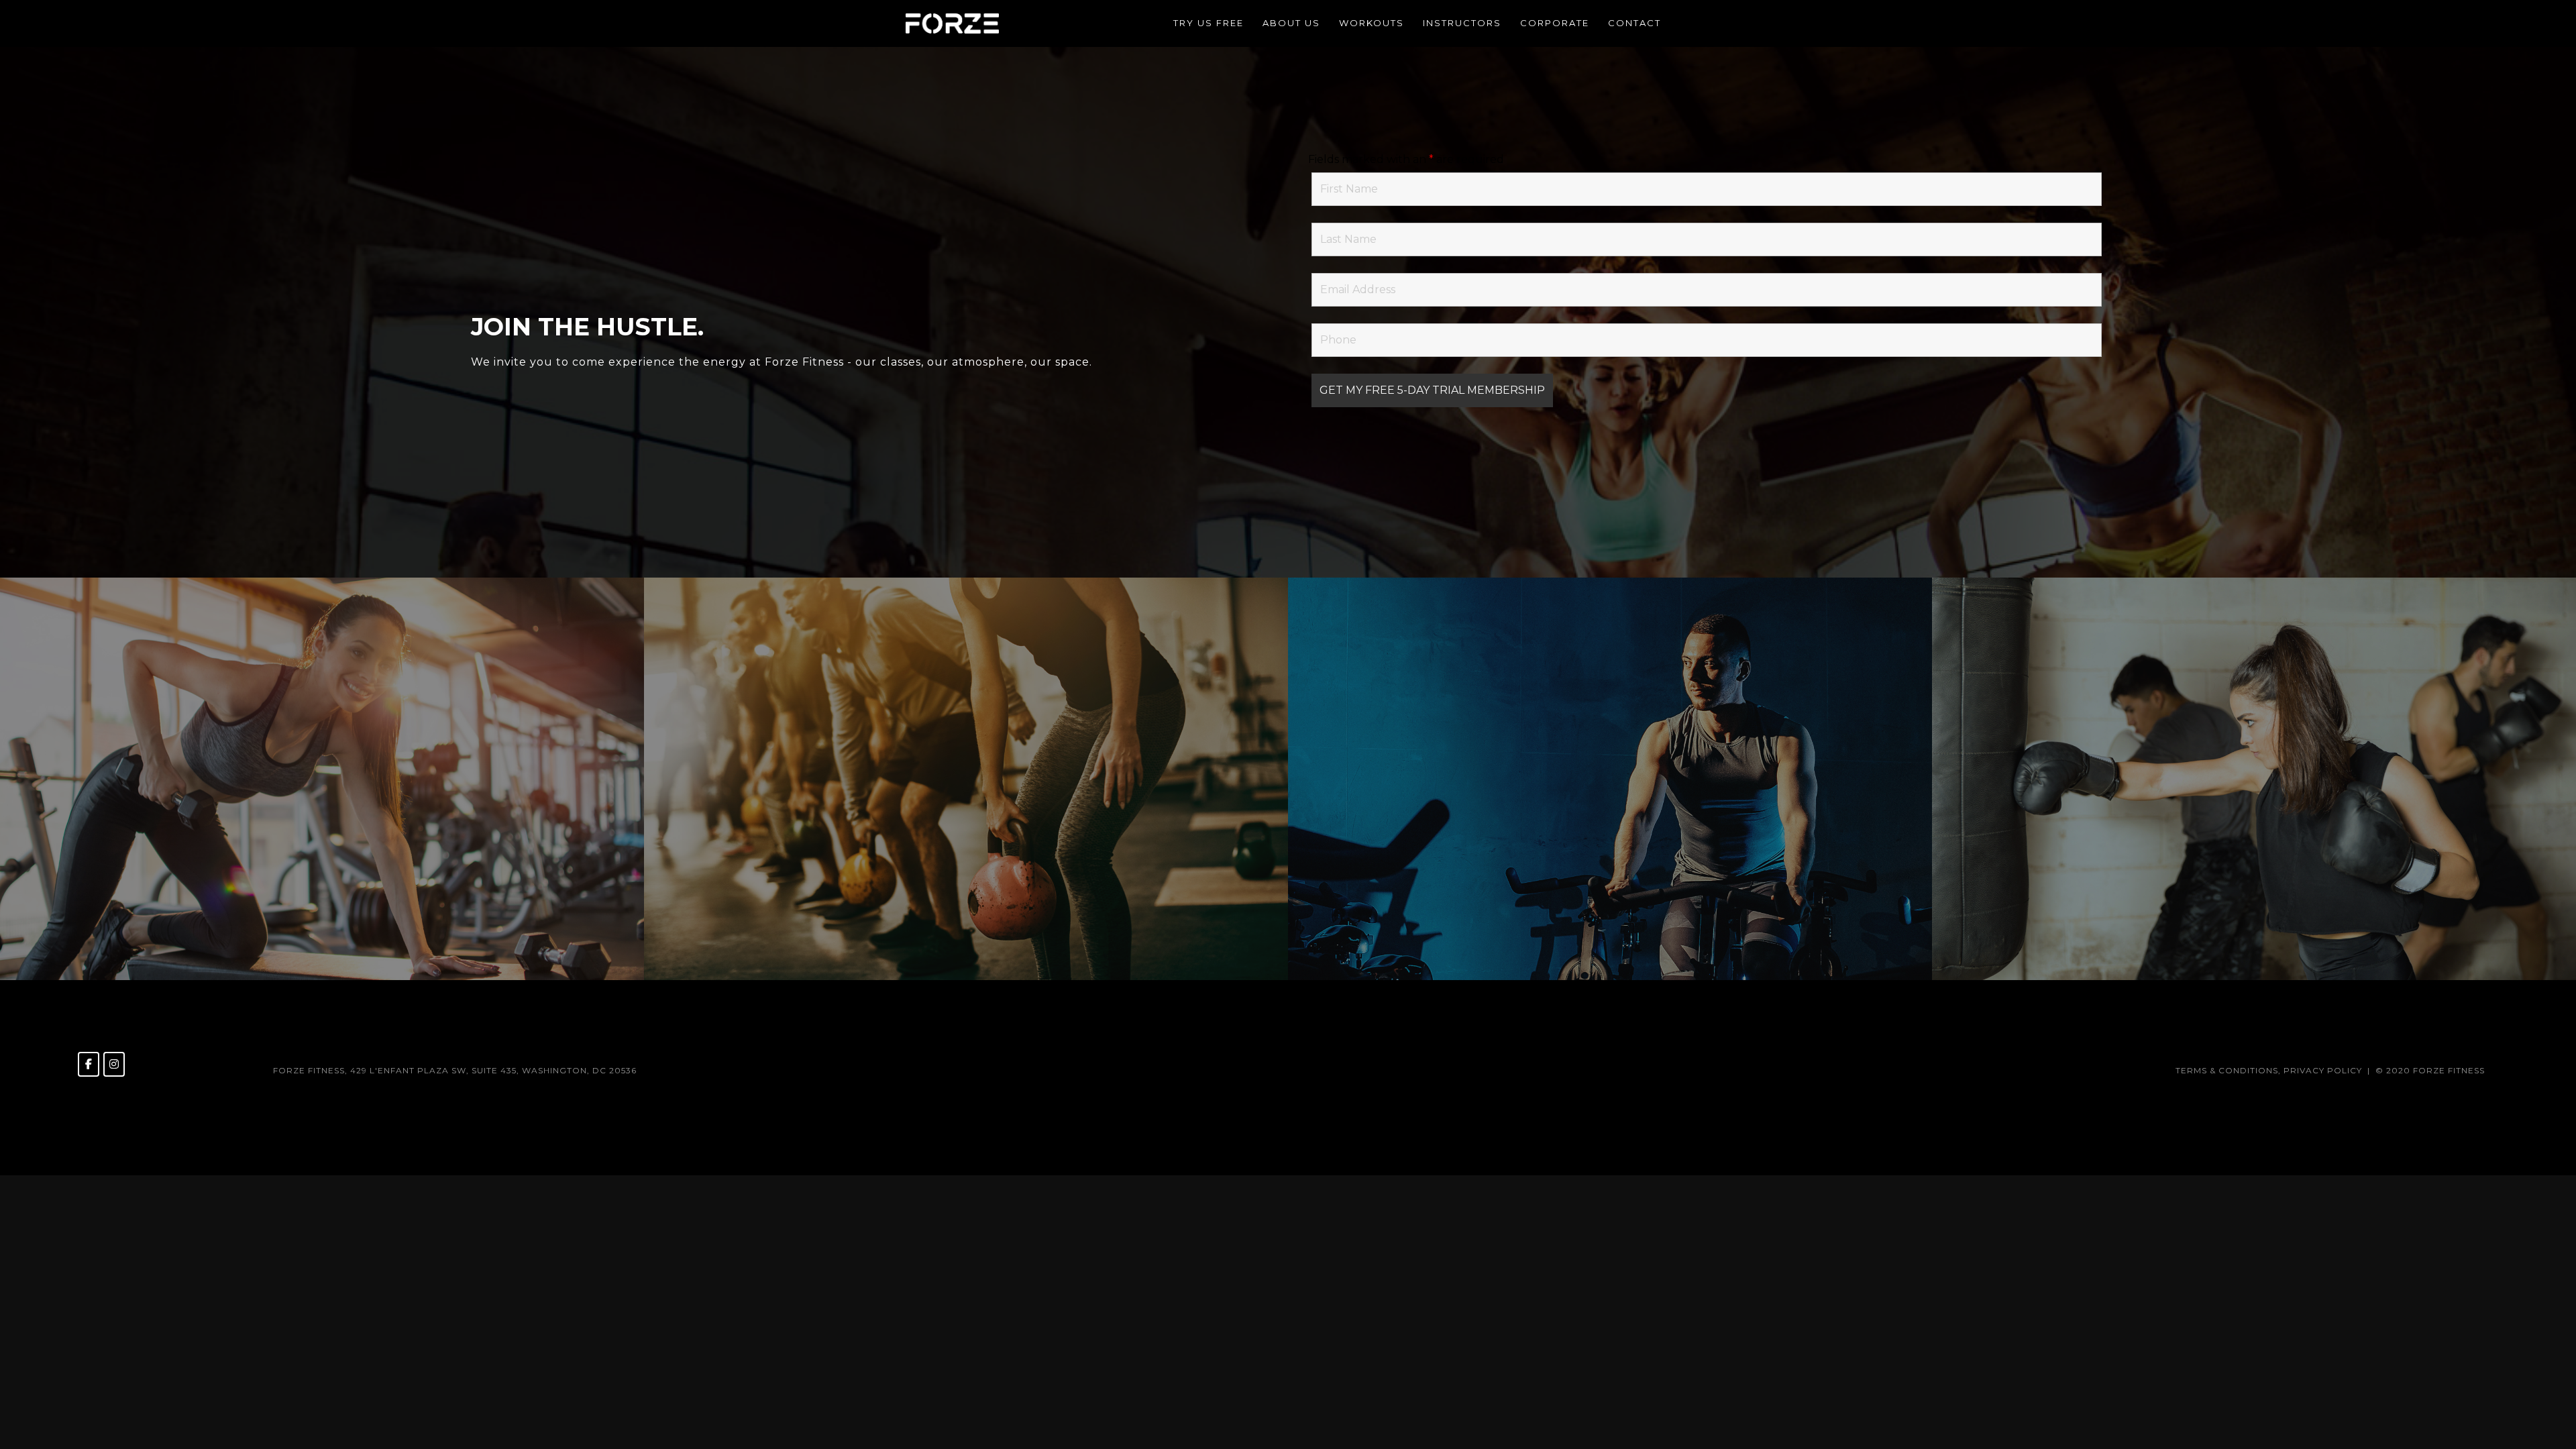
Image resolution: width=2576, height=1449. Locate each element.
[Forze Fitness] (952, 22)
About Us (1291, 23)
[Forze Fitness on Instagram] (114, 1064)
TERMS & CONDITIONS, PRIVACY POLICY (2269, 1070)
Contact (1634, 23)
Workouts (1372, 23)
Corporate (1555, 23)
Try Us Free (1209, 23)
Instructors (1462, 23)
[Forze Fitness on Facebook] (89, 1064)
